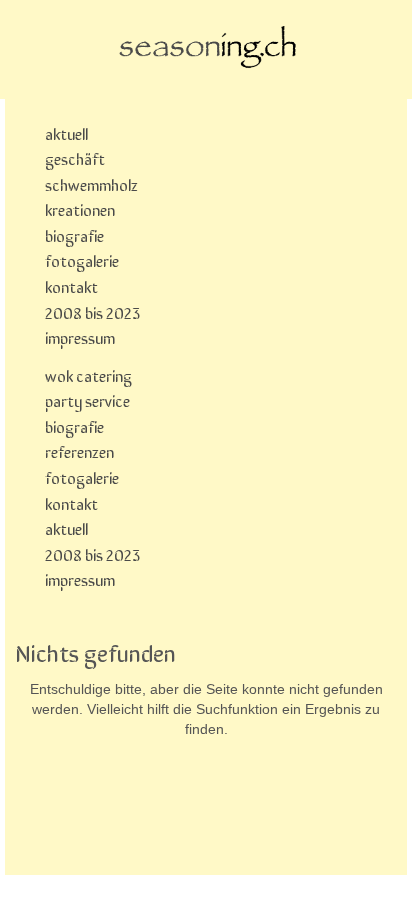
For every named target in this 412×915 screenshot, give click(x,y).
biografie (74, 235)
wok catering (88, 375)
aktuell (66, 133)
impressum (80, 337)
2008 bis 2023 (92, 312)
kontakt (71, 286)
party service (87, 400)
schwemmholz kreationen (91, 197)
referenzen (79, 451)
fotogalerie (82, 260)
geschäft (75, 158)
